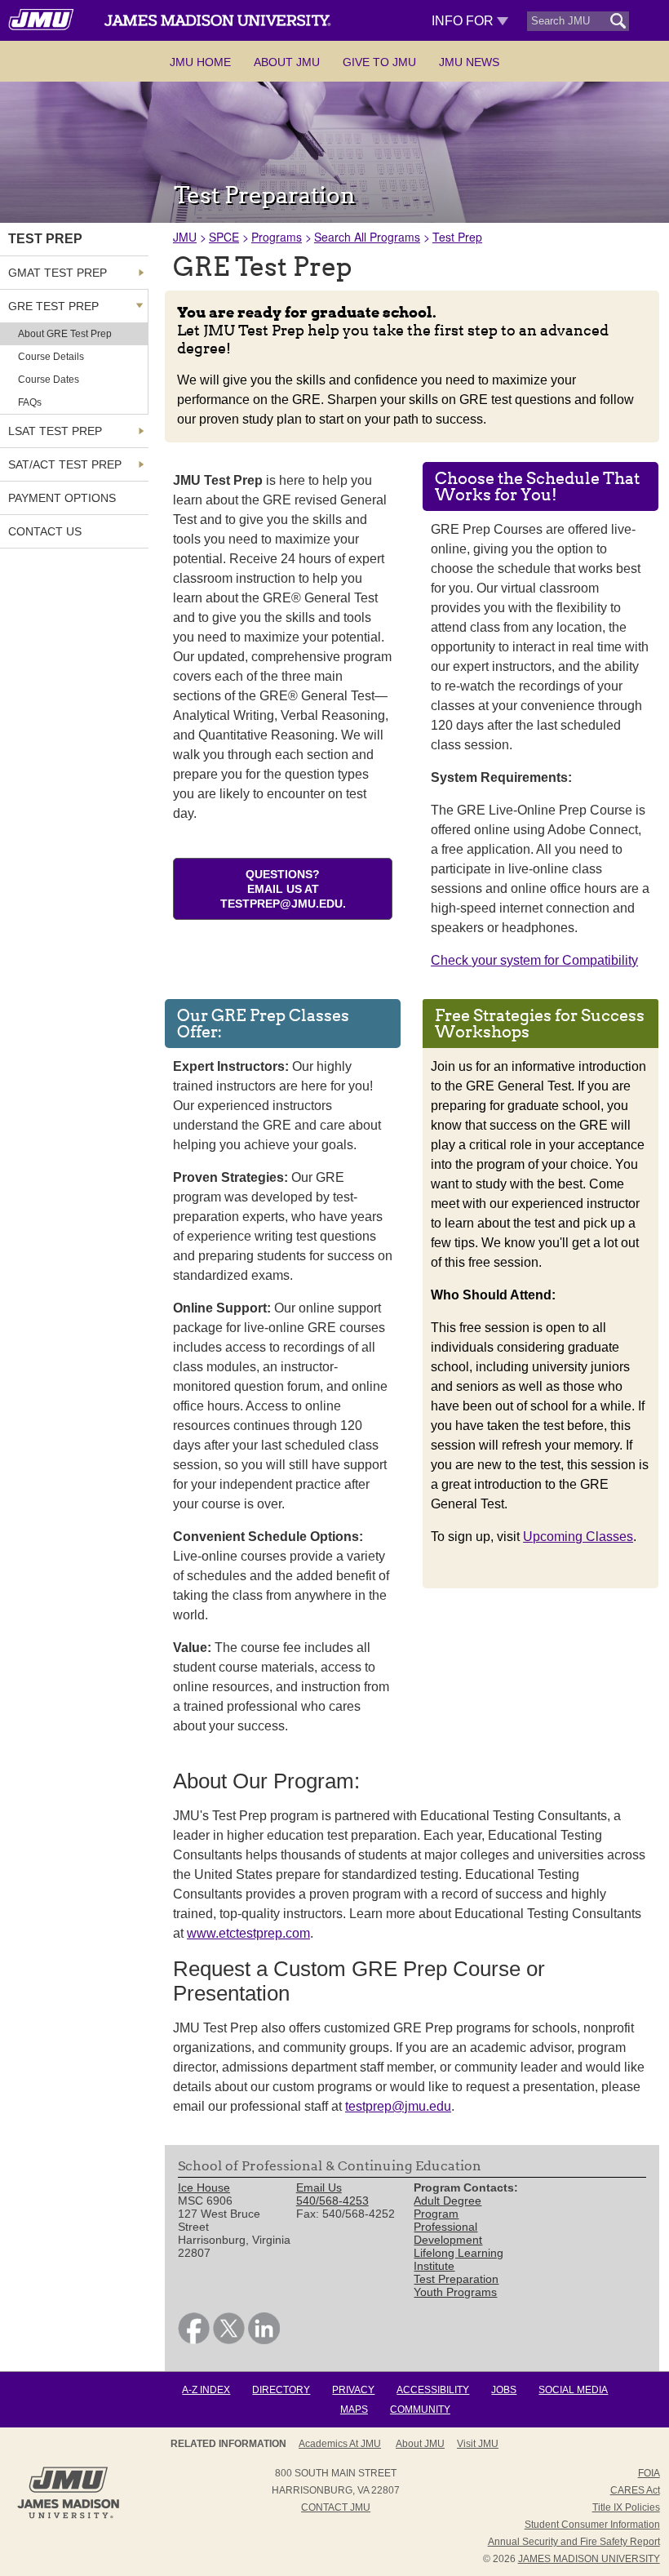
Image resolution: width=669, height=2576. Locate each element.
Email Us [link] (319, 2187)
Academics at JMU (340, 2444)
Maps (354, 2409)
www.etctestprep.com (248, 1933)
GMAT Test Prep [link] (58, 273)
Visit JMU (478, 2444)
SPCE (224, 237)
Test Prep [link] (45, 239)
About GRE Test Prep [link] (65, 334)
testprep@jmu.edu (398, 2106)
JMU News (469, 62)
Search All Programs (367, 237)
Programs (277, 237)
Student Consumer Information (592, 2525)
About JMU (287, 62)
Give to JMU (379, 62)
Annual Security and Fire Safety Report (574, 2542)
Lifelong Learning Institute (459, 2259)
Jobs (504, 2390)
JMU (185, 237)
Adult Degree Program (447, 2207)
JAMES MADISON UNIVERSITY (589, 2559)
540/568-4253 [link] (332, 2201)
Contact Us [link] (45, 531)
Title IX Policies (626, 2507)
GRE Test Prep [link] (53, 306)
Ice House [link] (204, 2187)
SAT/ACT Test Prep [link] (65, 464)
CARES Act (635, 2490)
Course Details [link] (51, 357)
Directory (281, 2390)
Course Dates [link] (49, 380)
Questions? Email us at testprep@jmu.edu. (283, 889)
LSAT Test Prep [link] (55, 431)
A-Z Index (206, 2390)
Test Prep (457, 237)
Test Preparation (456, 2279)
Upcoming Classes (578, 1537)
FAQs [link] (30, 402)
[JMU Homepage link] (68, 2516)
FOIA (649, 2473)
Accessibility (433, 2390)
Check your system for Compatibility (534, 960)
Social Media (573, 2390)
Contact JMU (336, 2507)
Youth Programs (455, 2292)
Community (420, 2409)
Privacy (353, 2390)
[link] (194, 2340)
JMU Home (200, 62)
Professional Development (448, 2233)
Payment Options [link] (62, 498)
